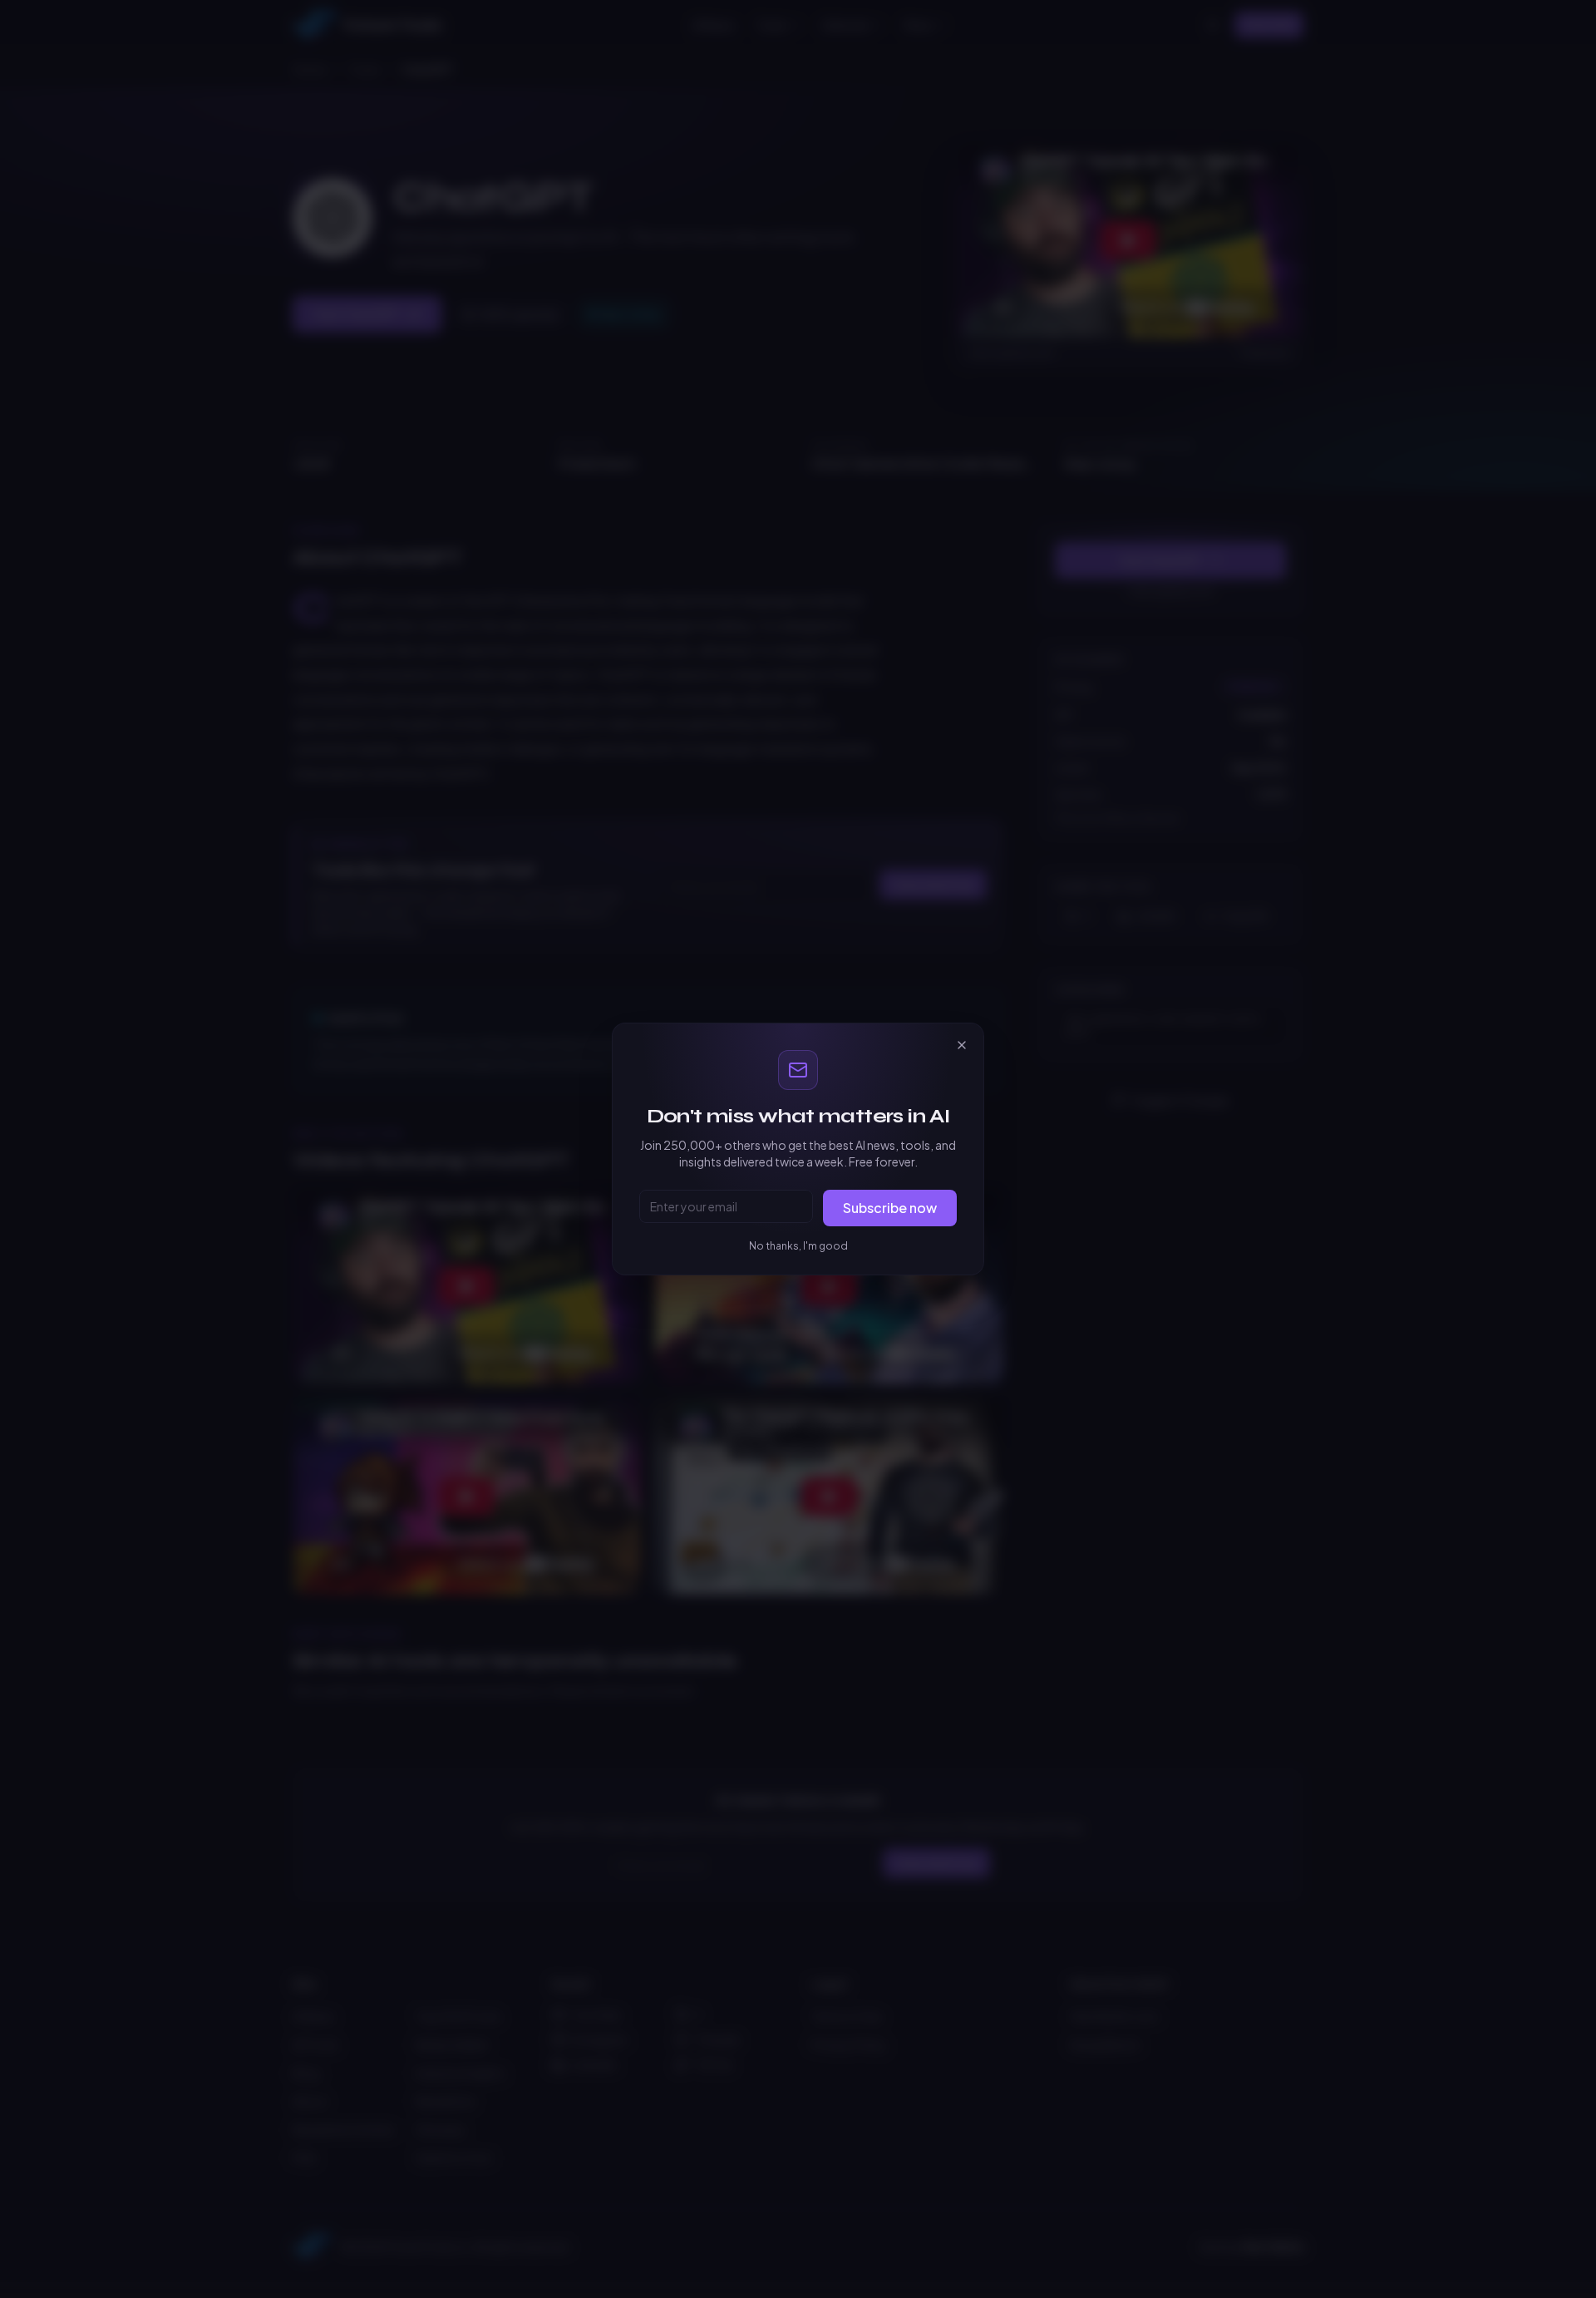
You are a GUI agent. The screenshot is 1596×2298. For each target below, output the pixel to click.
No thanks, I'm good (798, 1246)
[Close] (962, 1045)
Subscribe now (890, 1208)
